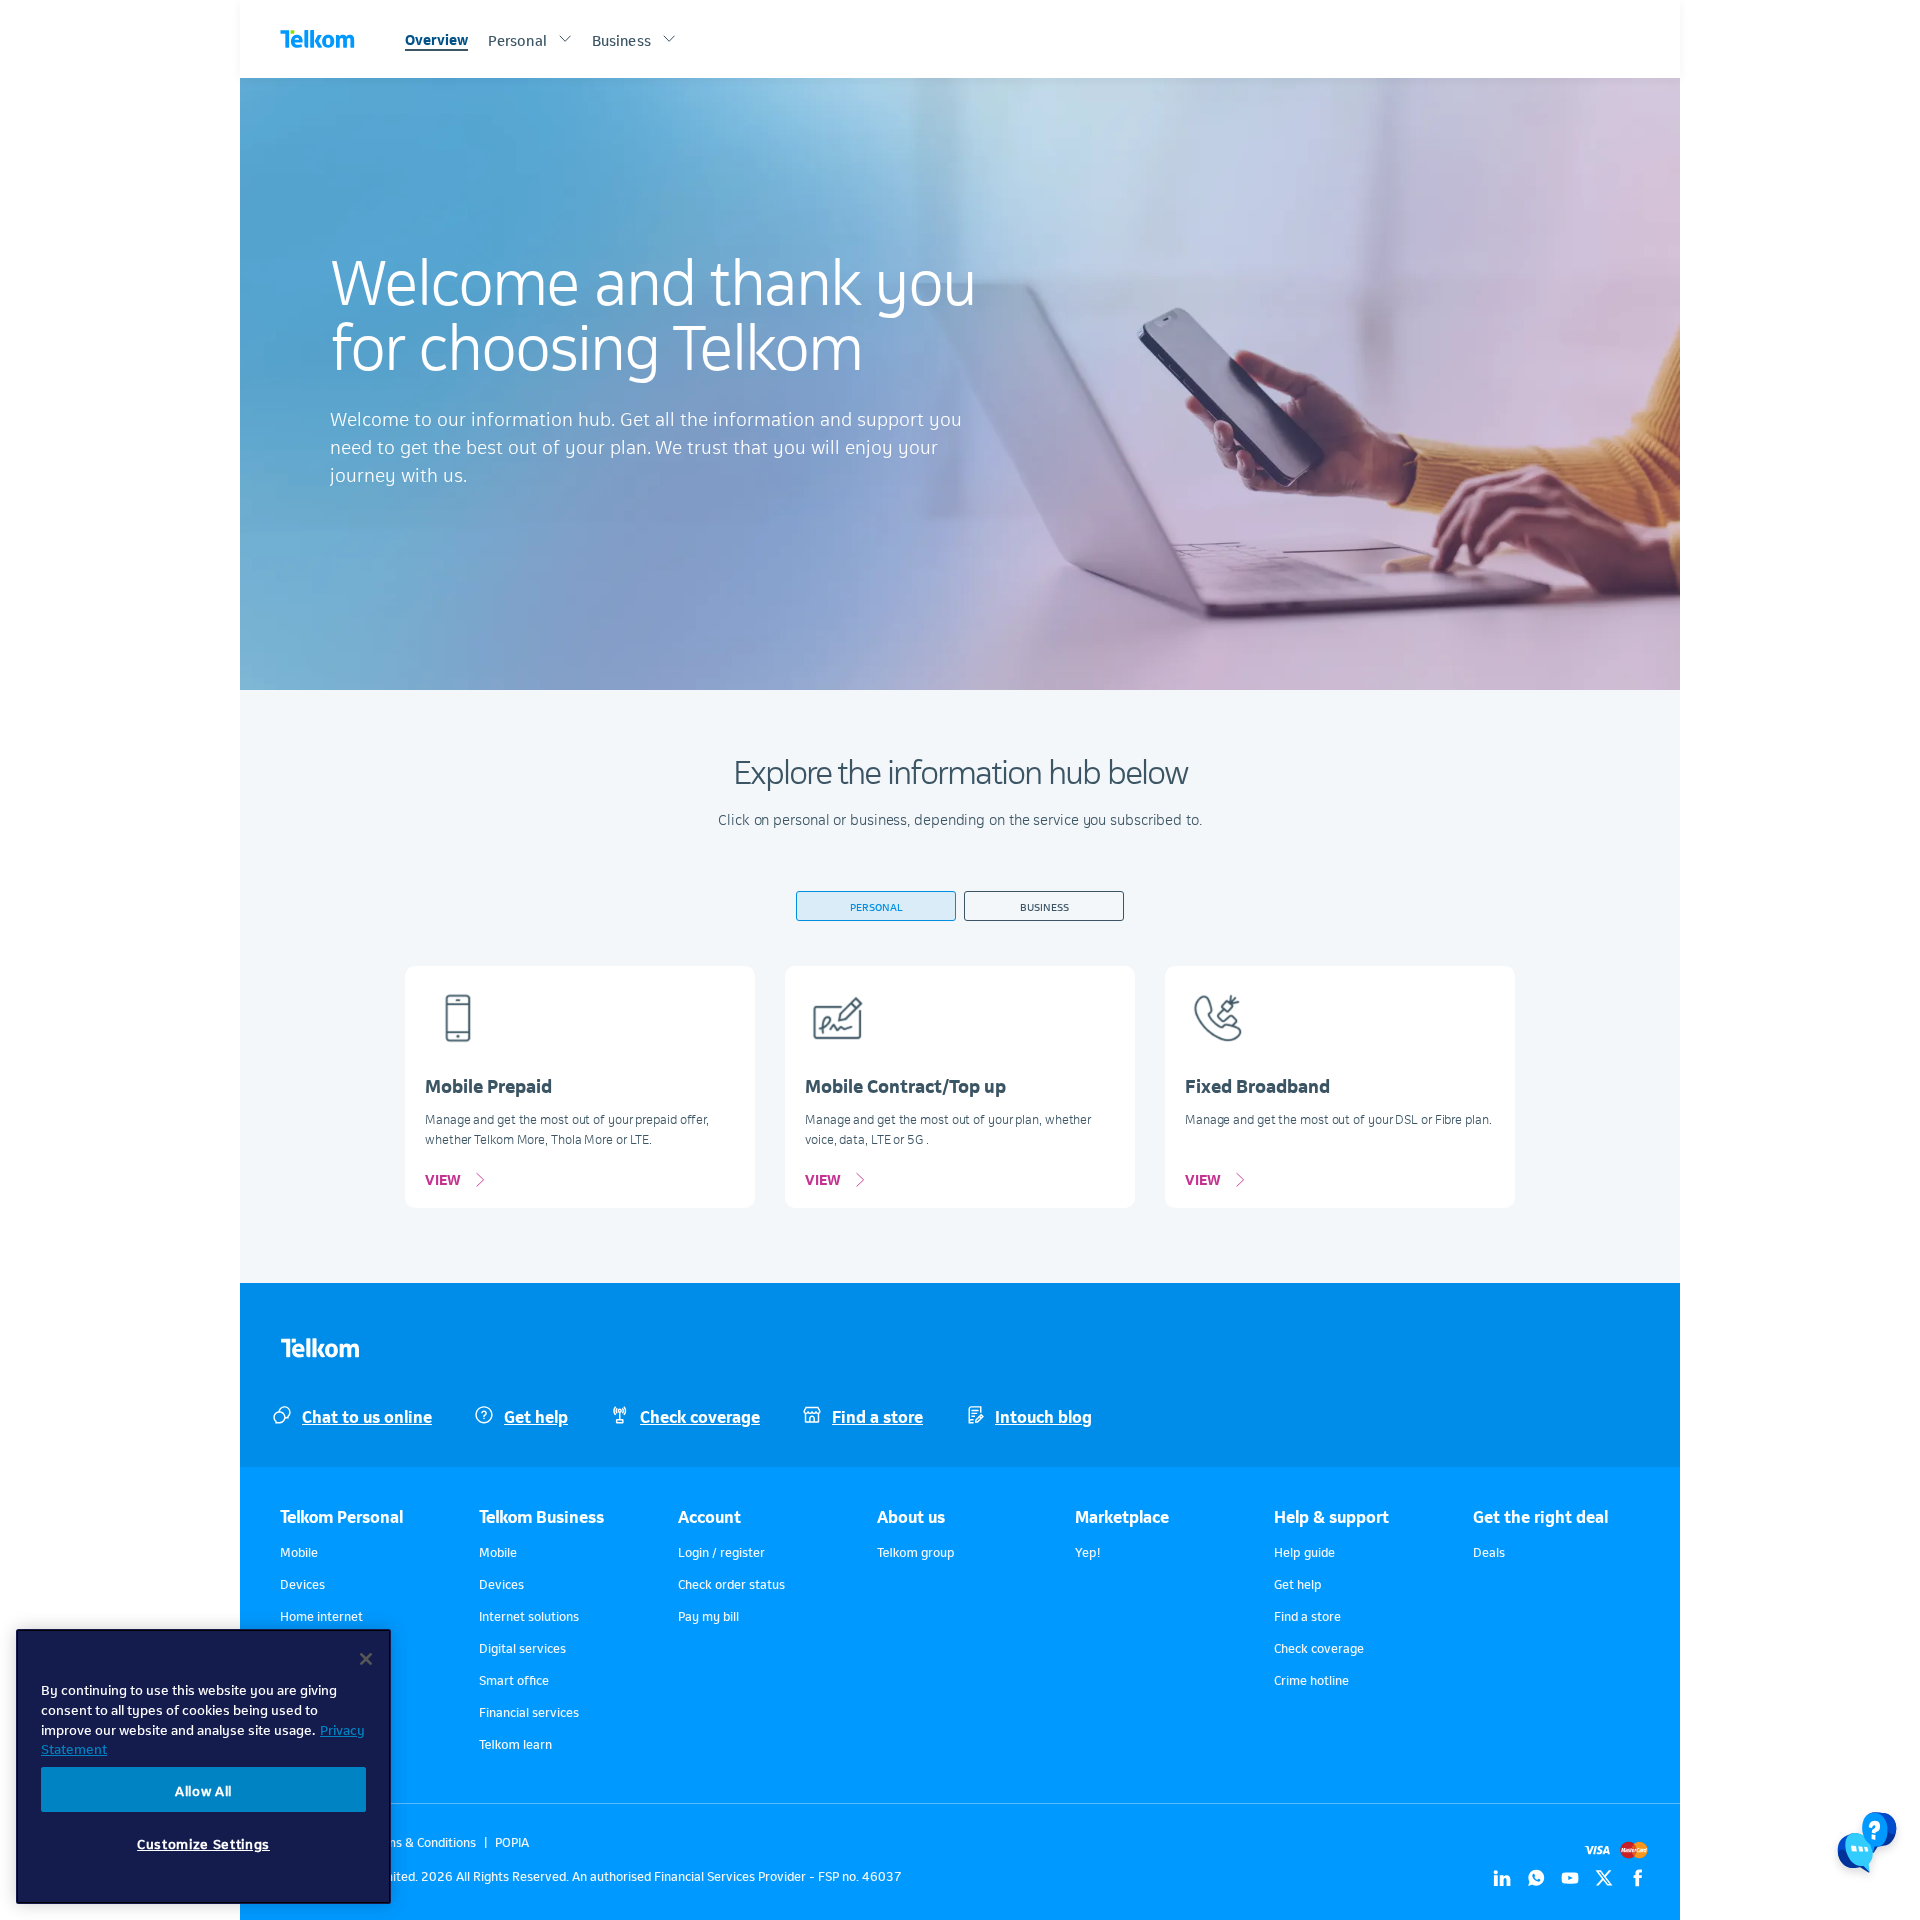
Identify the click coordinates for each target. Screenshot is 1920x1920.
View (443, 1178)
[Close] (366, 1659)
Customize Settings (203, 1842)
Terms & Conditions (421, 1841)
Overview (436, 38)
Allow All (203, 1789)
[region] (203, 1766)
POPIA (512, 1841)
